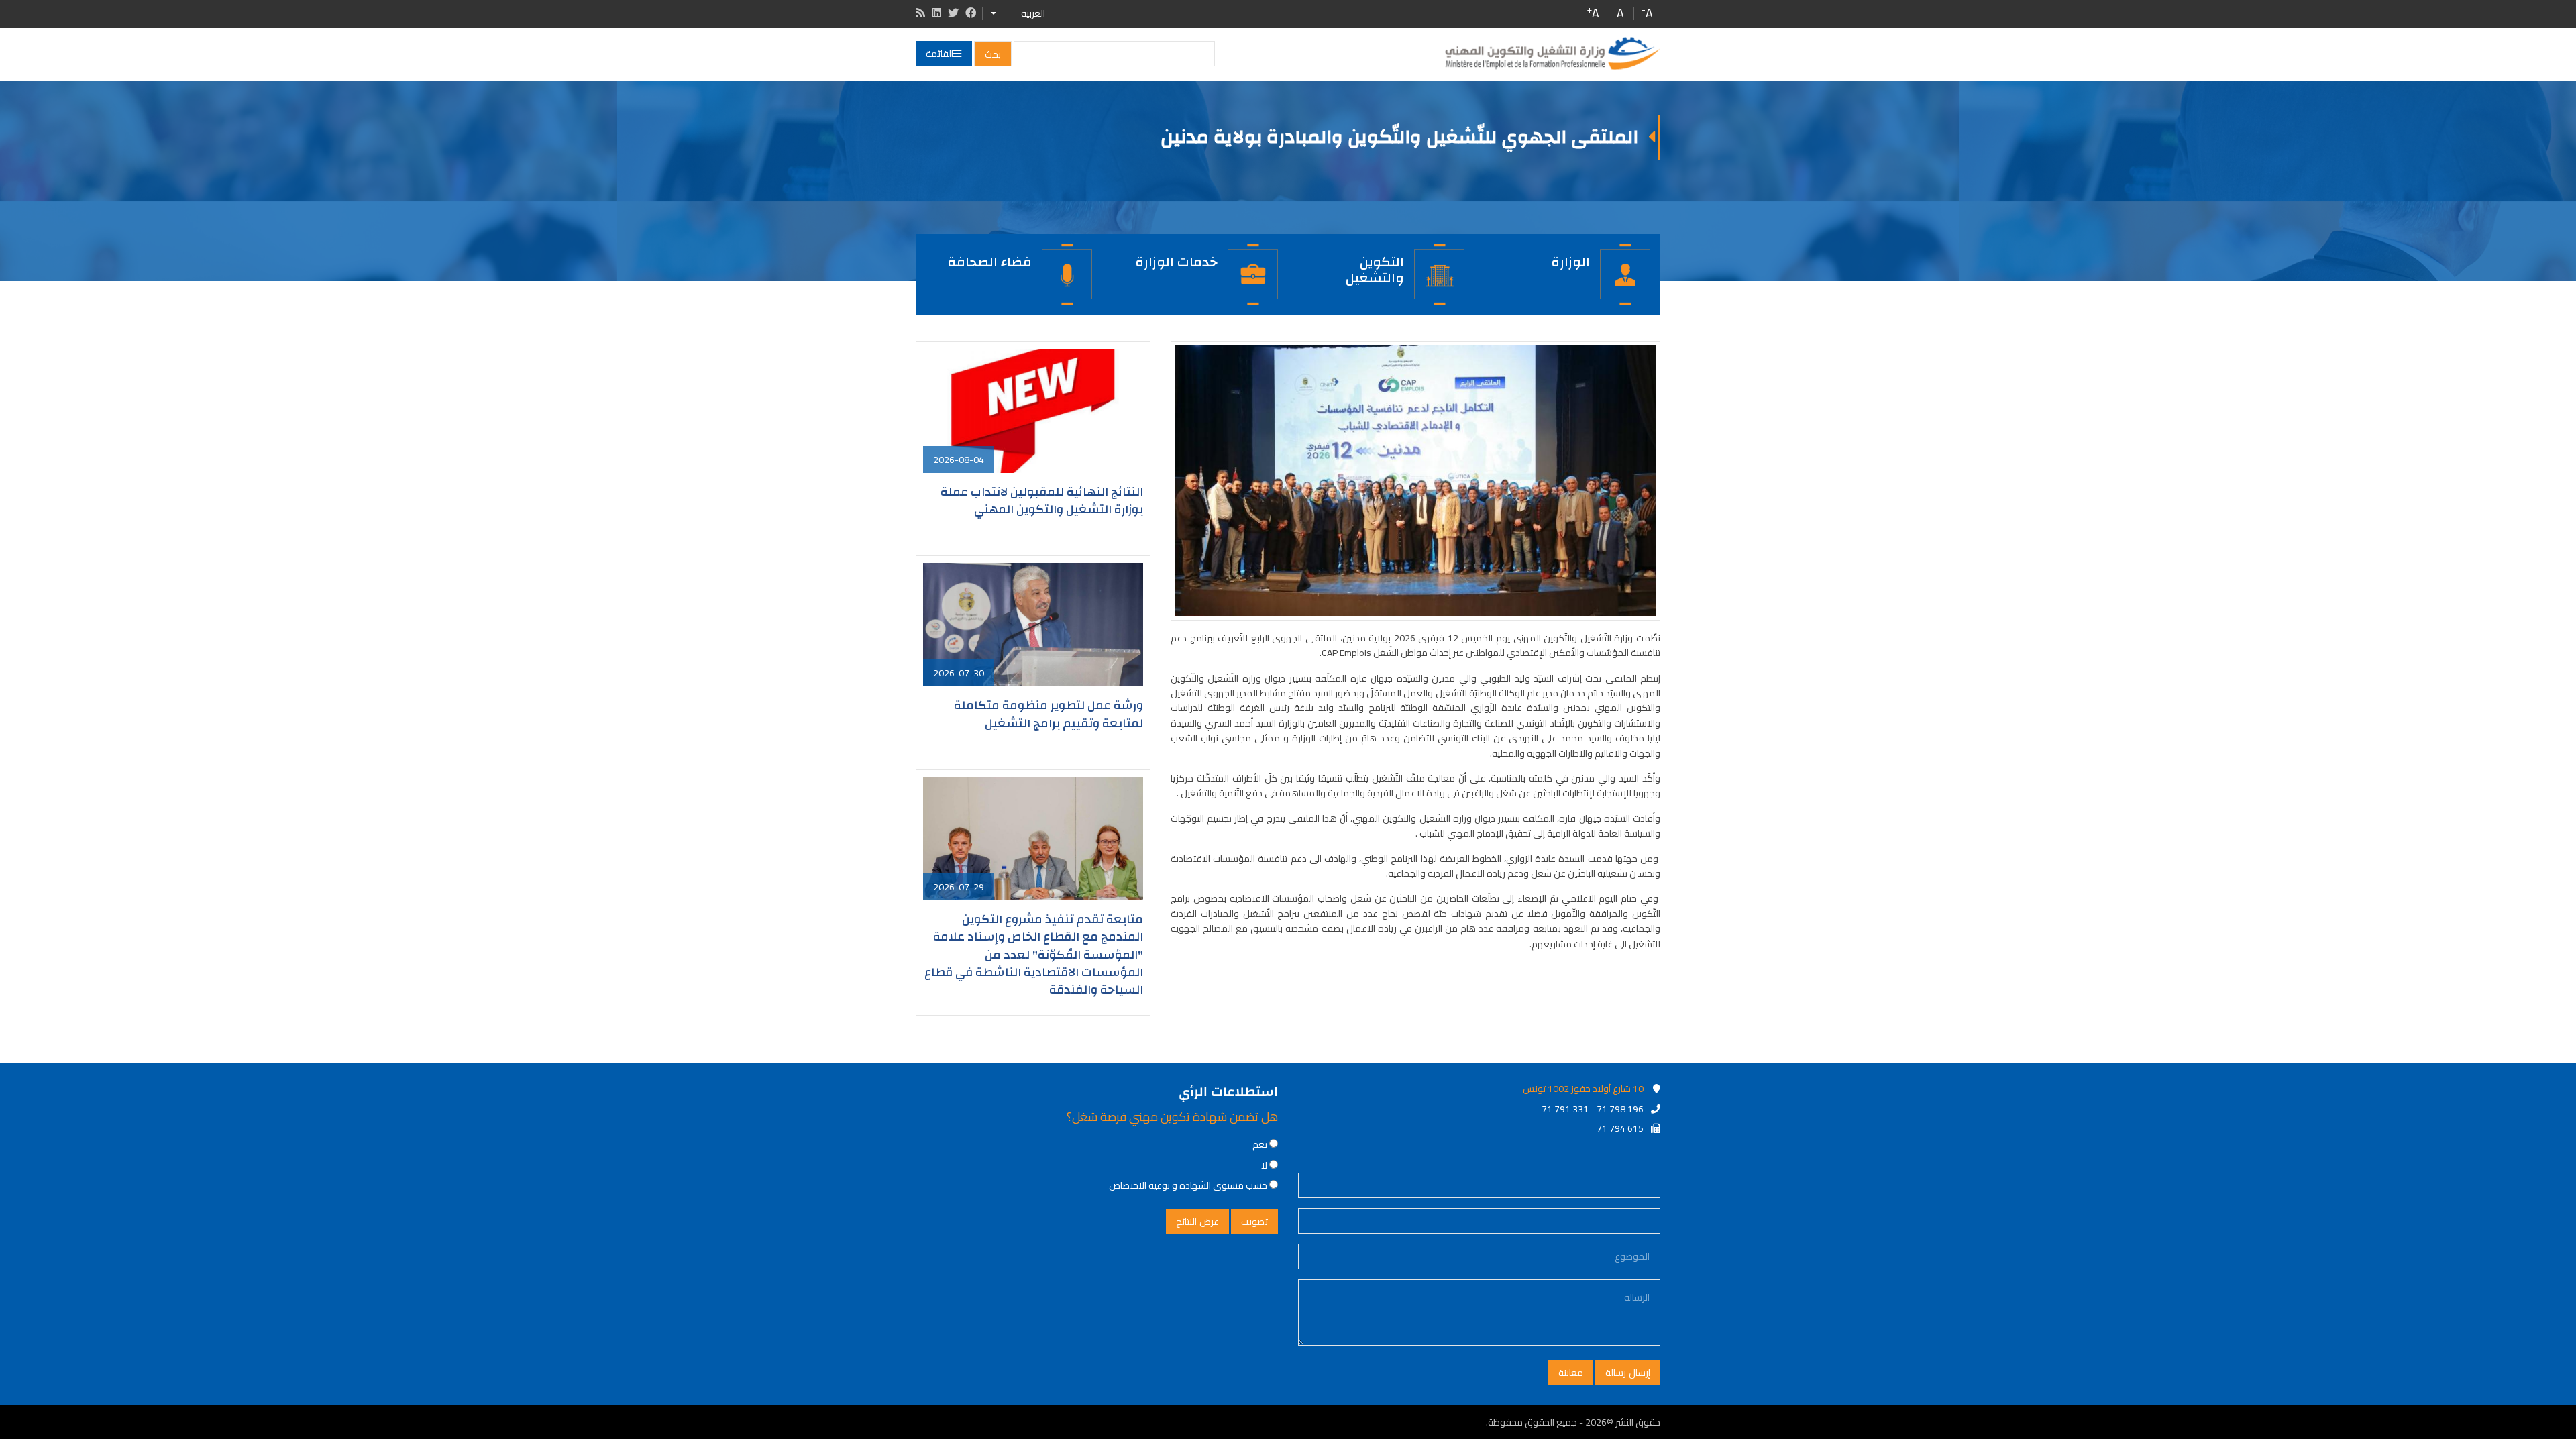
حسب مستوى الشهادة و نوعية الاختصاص (1188, 1185)
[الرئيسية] (1552, 54)
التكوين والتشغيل (1375, 269)
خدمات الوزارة (1176, 262)
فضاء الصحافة (989, 262)
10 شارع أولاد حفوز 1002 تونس (1583, 1089)
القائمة (940, 54)
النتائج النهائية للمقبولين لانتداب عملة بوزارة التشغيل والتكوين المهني (1042, 501)
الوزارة (1570, 262)
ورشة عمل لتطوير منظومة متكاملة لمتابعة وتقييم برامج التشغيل (1049, 714)
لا (1264, 1165)
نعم (1260, 1144)
